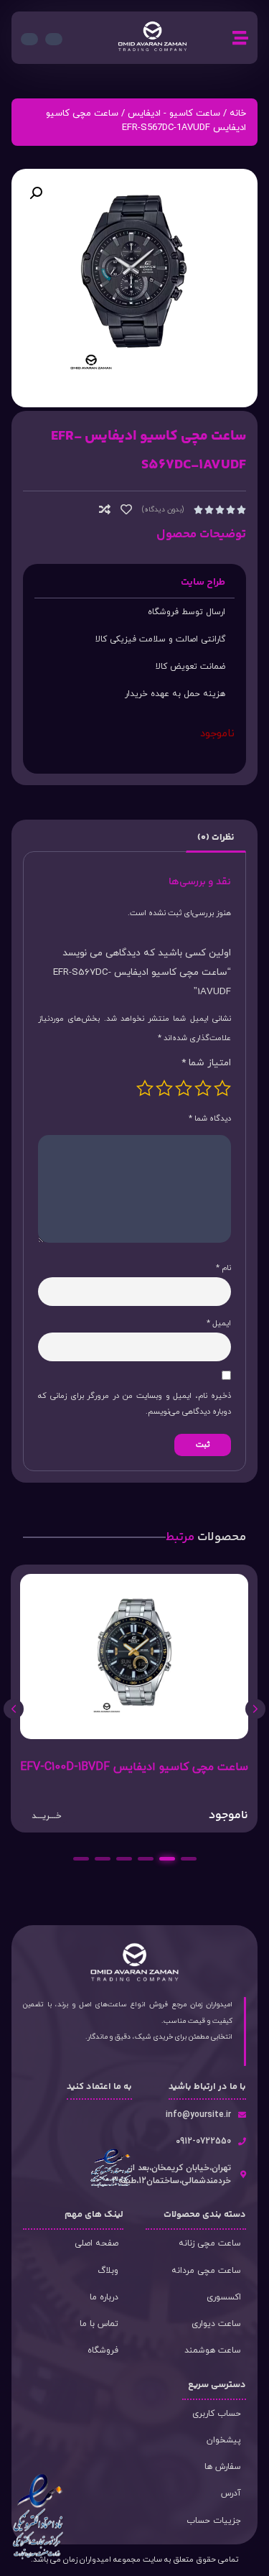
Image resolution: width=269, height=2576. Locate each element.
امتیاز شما (206, 1063)
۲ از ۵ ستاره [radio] (203, 1088)
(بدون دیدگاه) (163, 510)
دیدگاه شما (210, 1118)
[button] (36, 193)
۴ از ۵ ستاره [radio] (164, 1088)
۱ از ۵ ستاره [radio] (222, 1088)
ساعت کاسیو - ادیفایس (174, 113)
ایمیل (219, 1323)
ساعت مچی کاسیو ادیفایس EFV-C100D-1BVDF (134, 1767)
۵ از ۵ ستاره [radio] (145, 1088)
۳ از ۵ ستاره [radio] (184, 1088)
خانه (238, 113)
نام (223, 1268)
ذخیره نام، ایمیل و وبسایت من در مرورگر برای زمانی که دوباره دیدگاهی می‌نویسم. (134, 1404)
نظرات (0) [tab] (216, 838)
